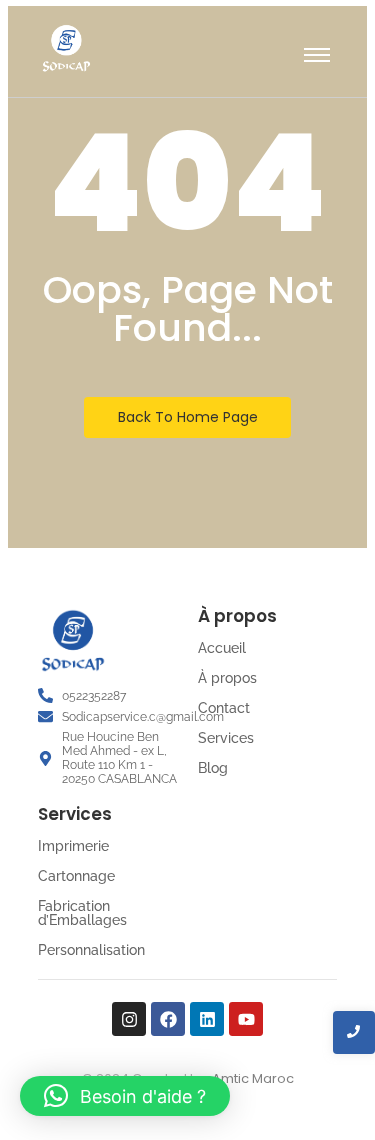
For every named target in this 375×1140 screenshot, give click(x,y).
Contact (224, 708)
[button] (125, 1096)
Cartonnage (76, 876)
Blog (213, 768)
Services (226, 738)
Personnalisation (91, 950)
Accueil (222, 648)
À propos (227, 678)
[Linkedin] (207, 1019)
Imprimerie (73, 846)
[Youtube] (246, 1019)
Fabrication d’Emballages (82, 913)
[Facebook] (168, 1019)
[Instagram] (129, 1019)
